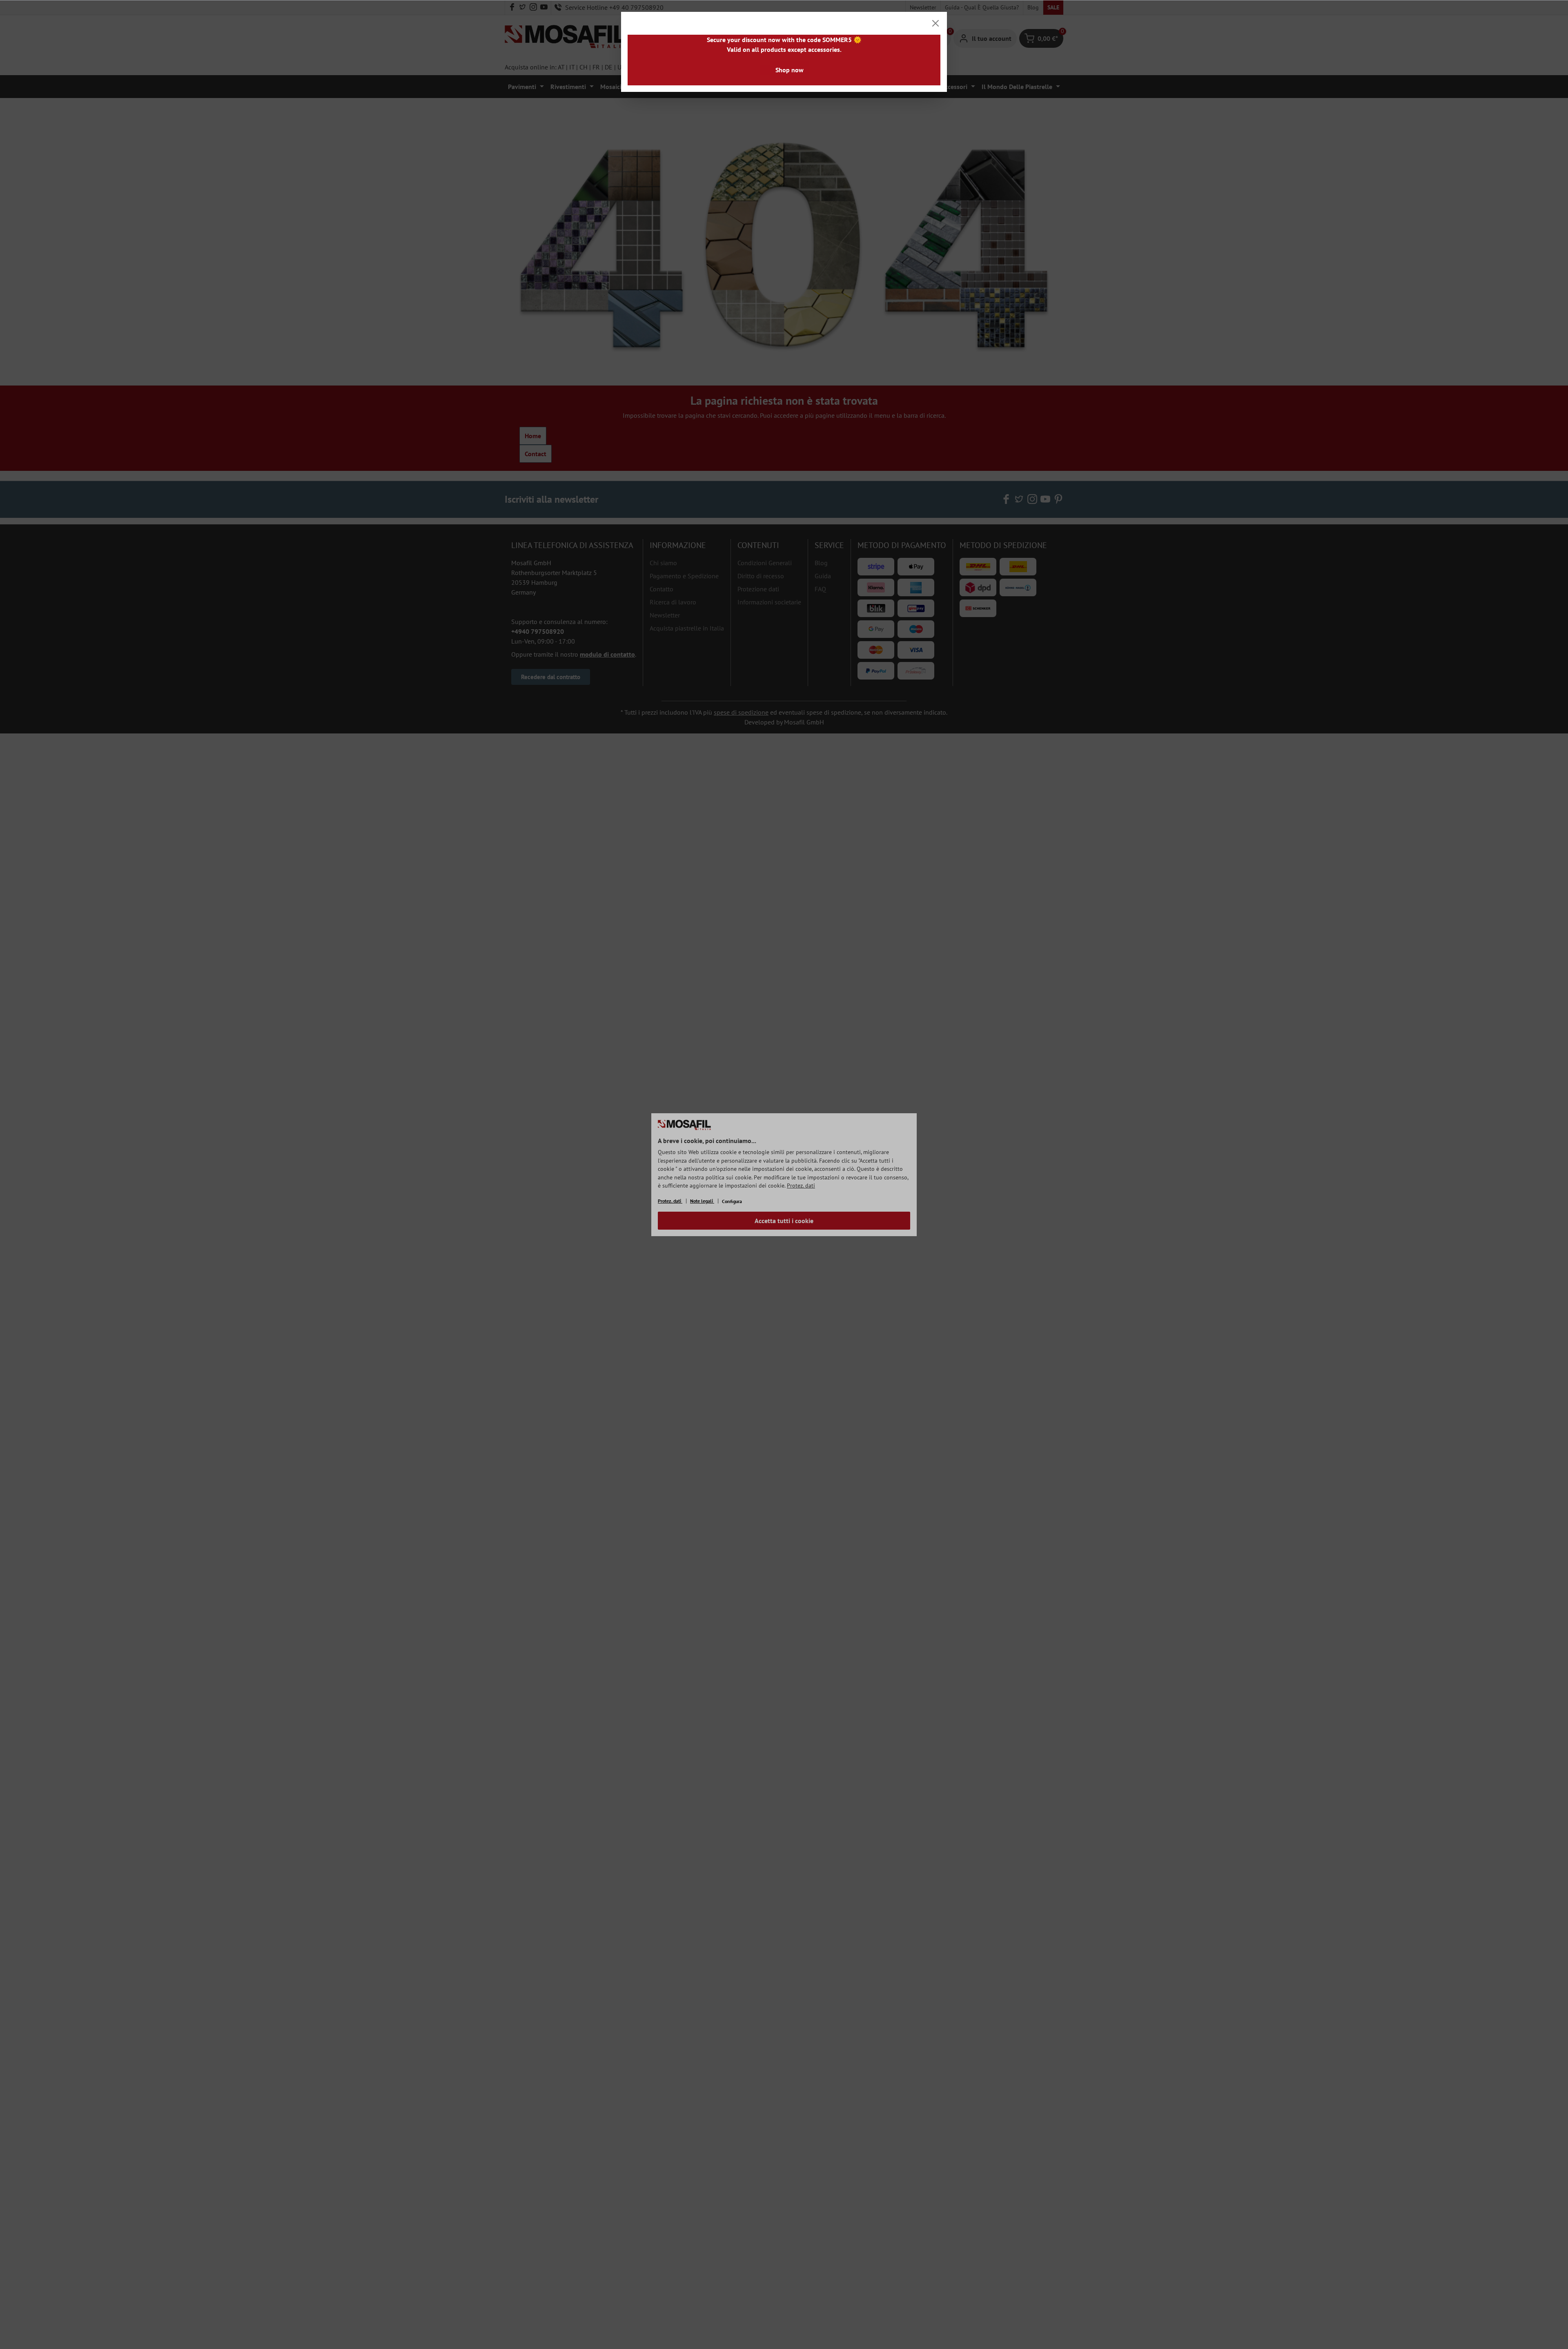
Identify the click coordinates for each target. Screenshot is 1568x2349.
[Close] (935, 23)
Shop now (790, 70)
